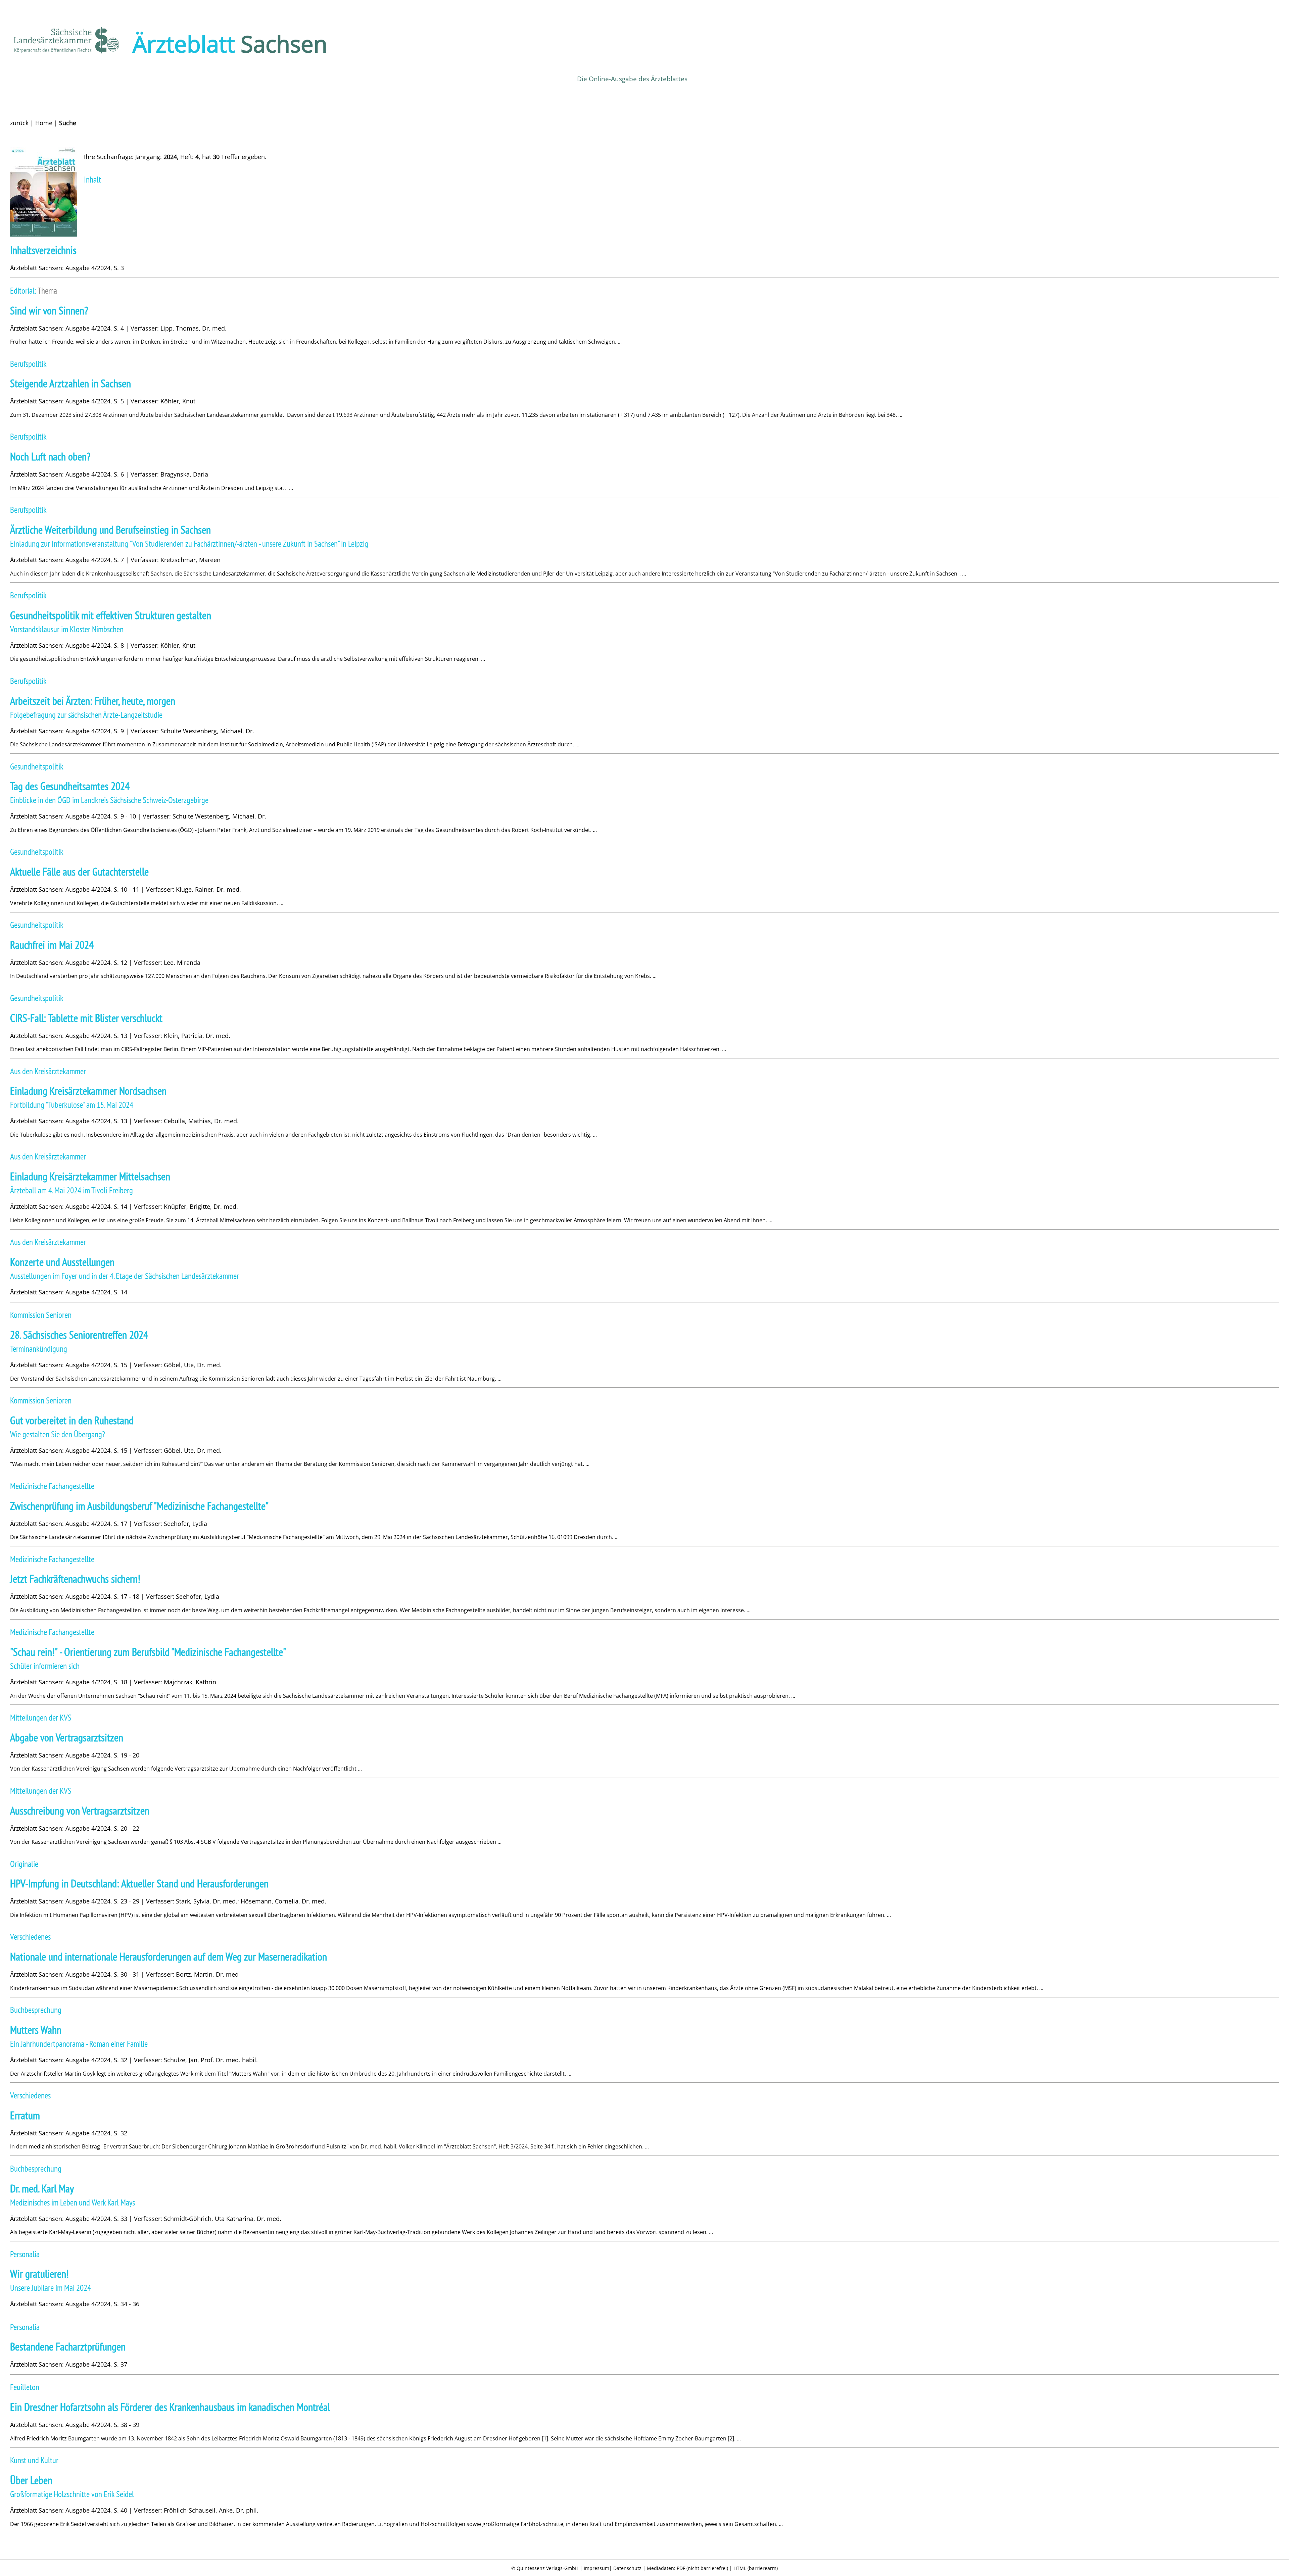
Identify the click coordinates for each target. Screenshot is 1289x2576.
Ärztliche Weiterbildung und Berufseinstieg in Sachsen (110, 530)
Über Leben (31, 2480)
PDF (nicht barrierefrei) (702, 2568)
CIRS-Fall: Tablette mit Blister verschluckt (86, 1018)
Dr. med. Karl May (42, 2189)
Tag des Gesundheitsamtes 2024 (70, 786)
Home (44, 123)
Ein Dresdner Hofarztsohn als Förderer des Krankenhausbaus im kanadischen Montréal (170, 2407)
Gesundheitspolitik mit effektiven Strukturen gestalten (111, 615)
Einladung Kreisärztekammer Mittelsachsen (90, 1176)
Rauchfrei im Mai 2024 (52, 945)
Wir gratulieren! (39, 2274)
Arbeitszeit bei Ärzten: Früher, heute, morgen (93, 701)
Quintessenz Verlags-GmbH (547, 2568)
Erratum (25, 2115)
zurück (19, 123)
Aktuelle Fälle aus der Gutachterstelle (79, 872)
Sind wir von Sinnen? (49, 311)
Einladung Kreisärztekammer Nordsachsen (88, 1091)
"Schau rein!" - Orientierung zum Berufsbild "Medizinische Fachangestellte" (148, 1652)
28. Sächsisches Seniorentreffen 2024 (79, 1335)
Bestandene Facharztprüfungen (68, 2347)
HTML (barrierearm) (756, 2568)
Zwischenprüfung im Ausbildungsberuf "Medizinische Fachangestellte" (139, 1506)
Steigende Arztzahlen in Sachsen (70, 383)
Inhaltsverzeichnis (43, 250)
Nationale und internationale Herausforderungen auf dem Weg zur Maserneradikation (169, 1957)
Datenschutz (627, 2568)
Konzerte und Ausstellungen (62, 1262)
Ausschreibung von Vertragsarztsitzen (80, 1811)
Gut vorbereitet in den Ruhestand (72, 1420)
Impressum (596, 2568)
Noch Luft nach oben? (50, 457)
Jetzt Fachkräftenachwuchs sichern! (75, 1579)
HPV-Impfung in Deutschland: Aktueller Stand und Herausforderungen (139, 1884)
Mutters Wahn (36, 2030)
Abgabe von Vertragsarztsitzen (67, 1738)
